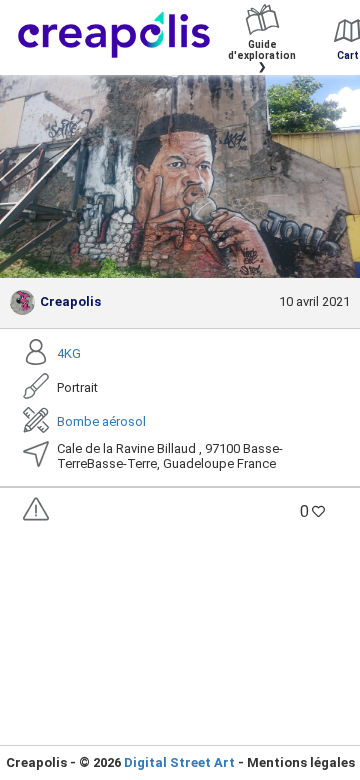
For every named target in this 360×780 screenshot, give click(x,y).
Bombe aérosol (101, 421)
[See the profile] (22, 302)
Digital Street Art (179, 762)
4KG (69, 353)
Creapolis (70, 301)
